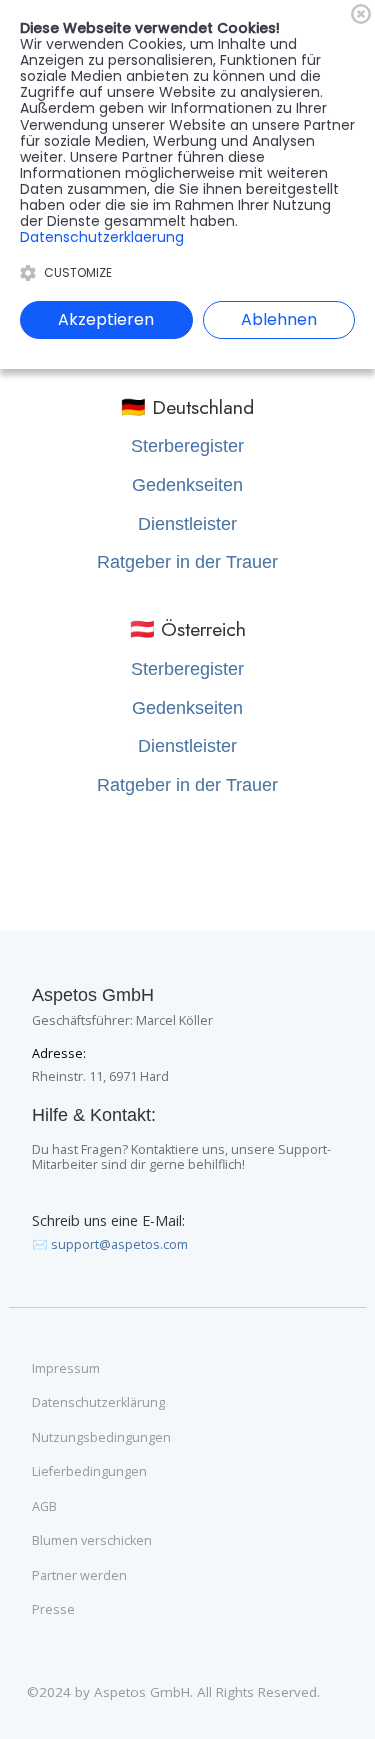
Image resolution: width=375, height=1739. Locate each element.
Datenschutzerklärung (98, 1403)
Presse (53, 1610)
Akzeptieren (106, 319)
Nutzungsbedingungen (101, 1438)
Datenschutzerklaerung (102, 237)
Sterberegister (187, 446)
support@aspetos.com (119, 1244)
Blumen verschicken (92, 1541)
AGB (44, 1507)
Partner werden (79, 1576)
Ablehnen (279, 319)
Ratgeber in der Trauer (187, 562)
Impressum (66, 1369)
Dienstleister (187, 524)
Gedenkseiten (187, 485)
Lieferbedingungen (89, 1472)
